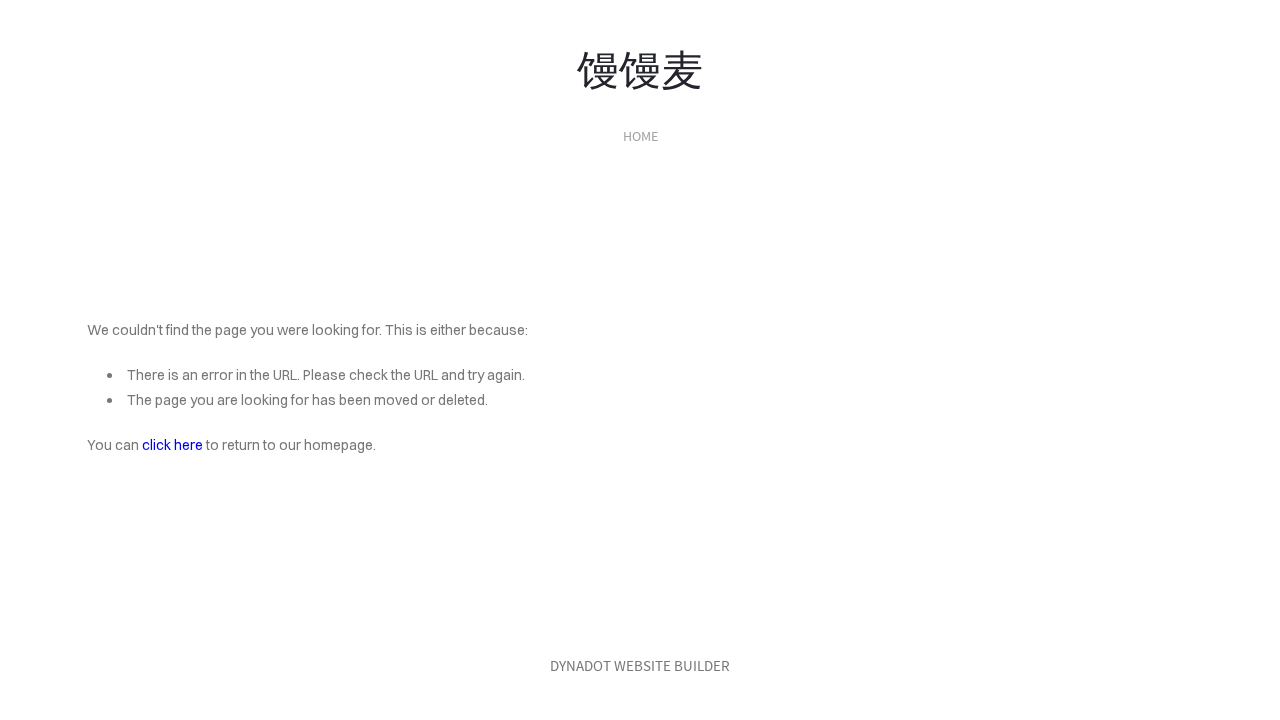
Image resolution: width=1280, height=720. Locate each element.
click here (172, 445)
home (640, 136)
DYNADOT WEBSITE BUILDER (640, 665)
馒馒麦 (640, 66)
